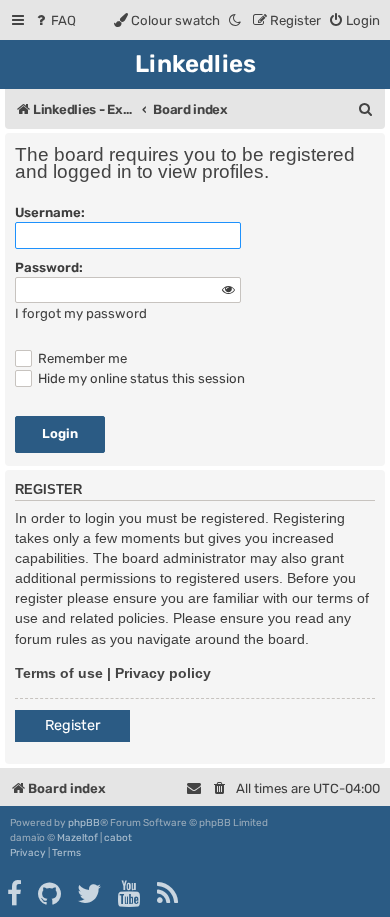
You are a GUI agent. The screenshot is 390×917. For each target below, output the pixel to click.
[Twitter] (90, 894)
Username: (50, 212)
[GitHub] (50, 894)
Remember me (81, 358)
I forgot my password (81, 313)
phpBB (84, 823)
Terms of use (59, 673)
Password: (49, 267)
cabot (118, 838)
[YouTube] (130, 894)
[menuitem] (54, 20)
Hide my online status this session (140, 378)
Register (72, 725)
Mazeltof (77, 838)
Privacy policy (163, 673)
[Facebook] (15, 894)
